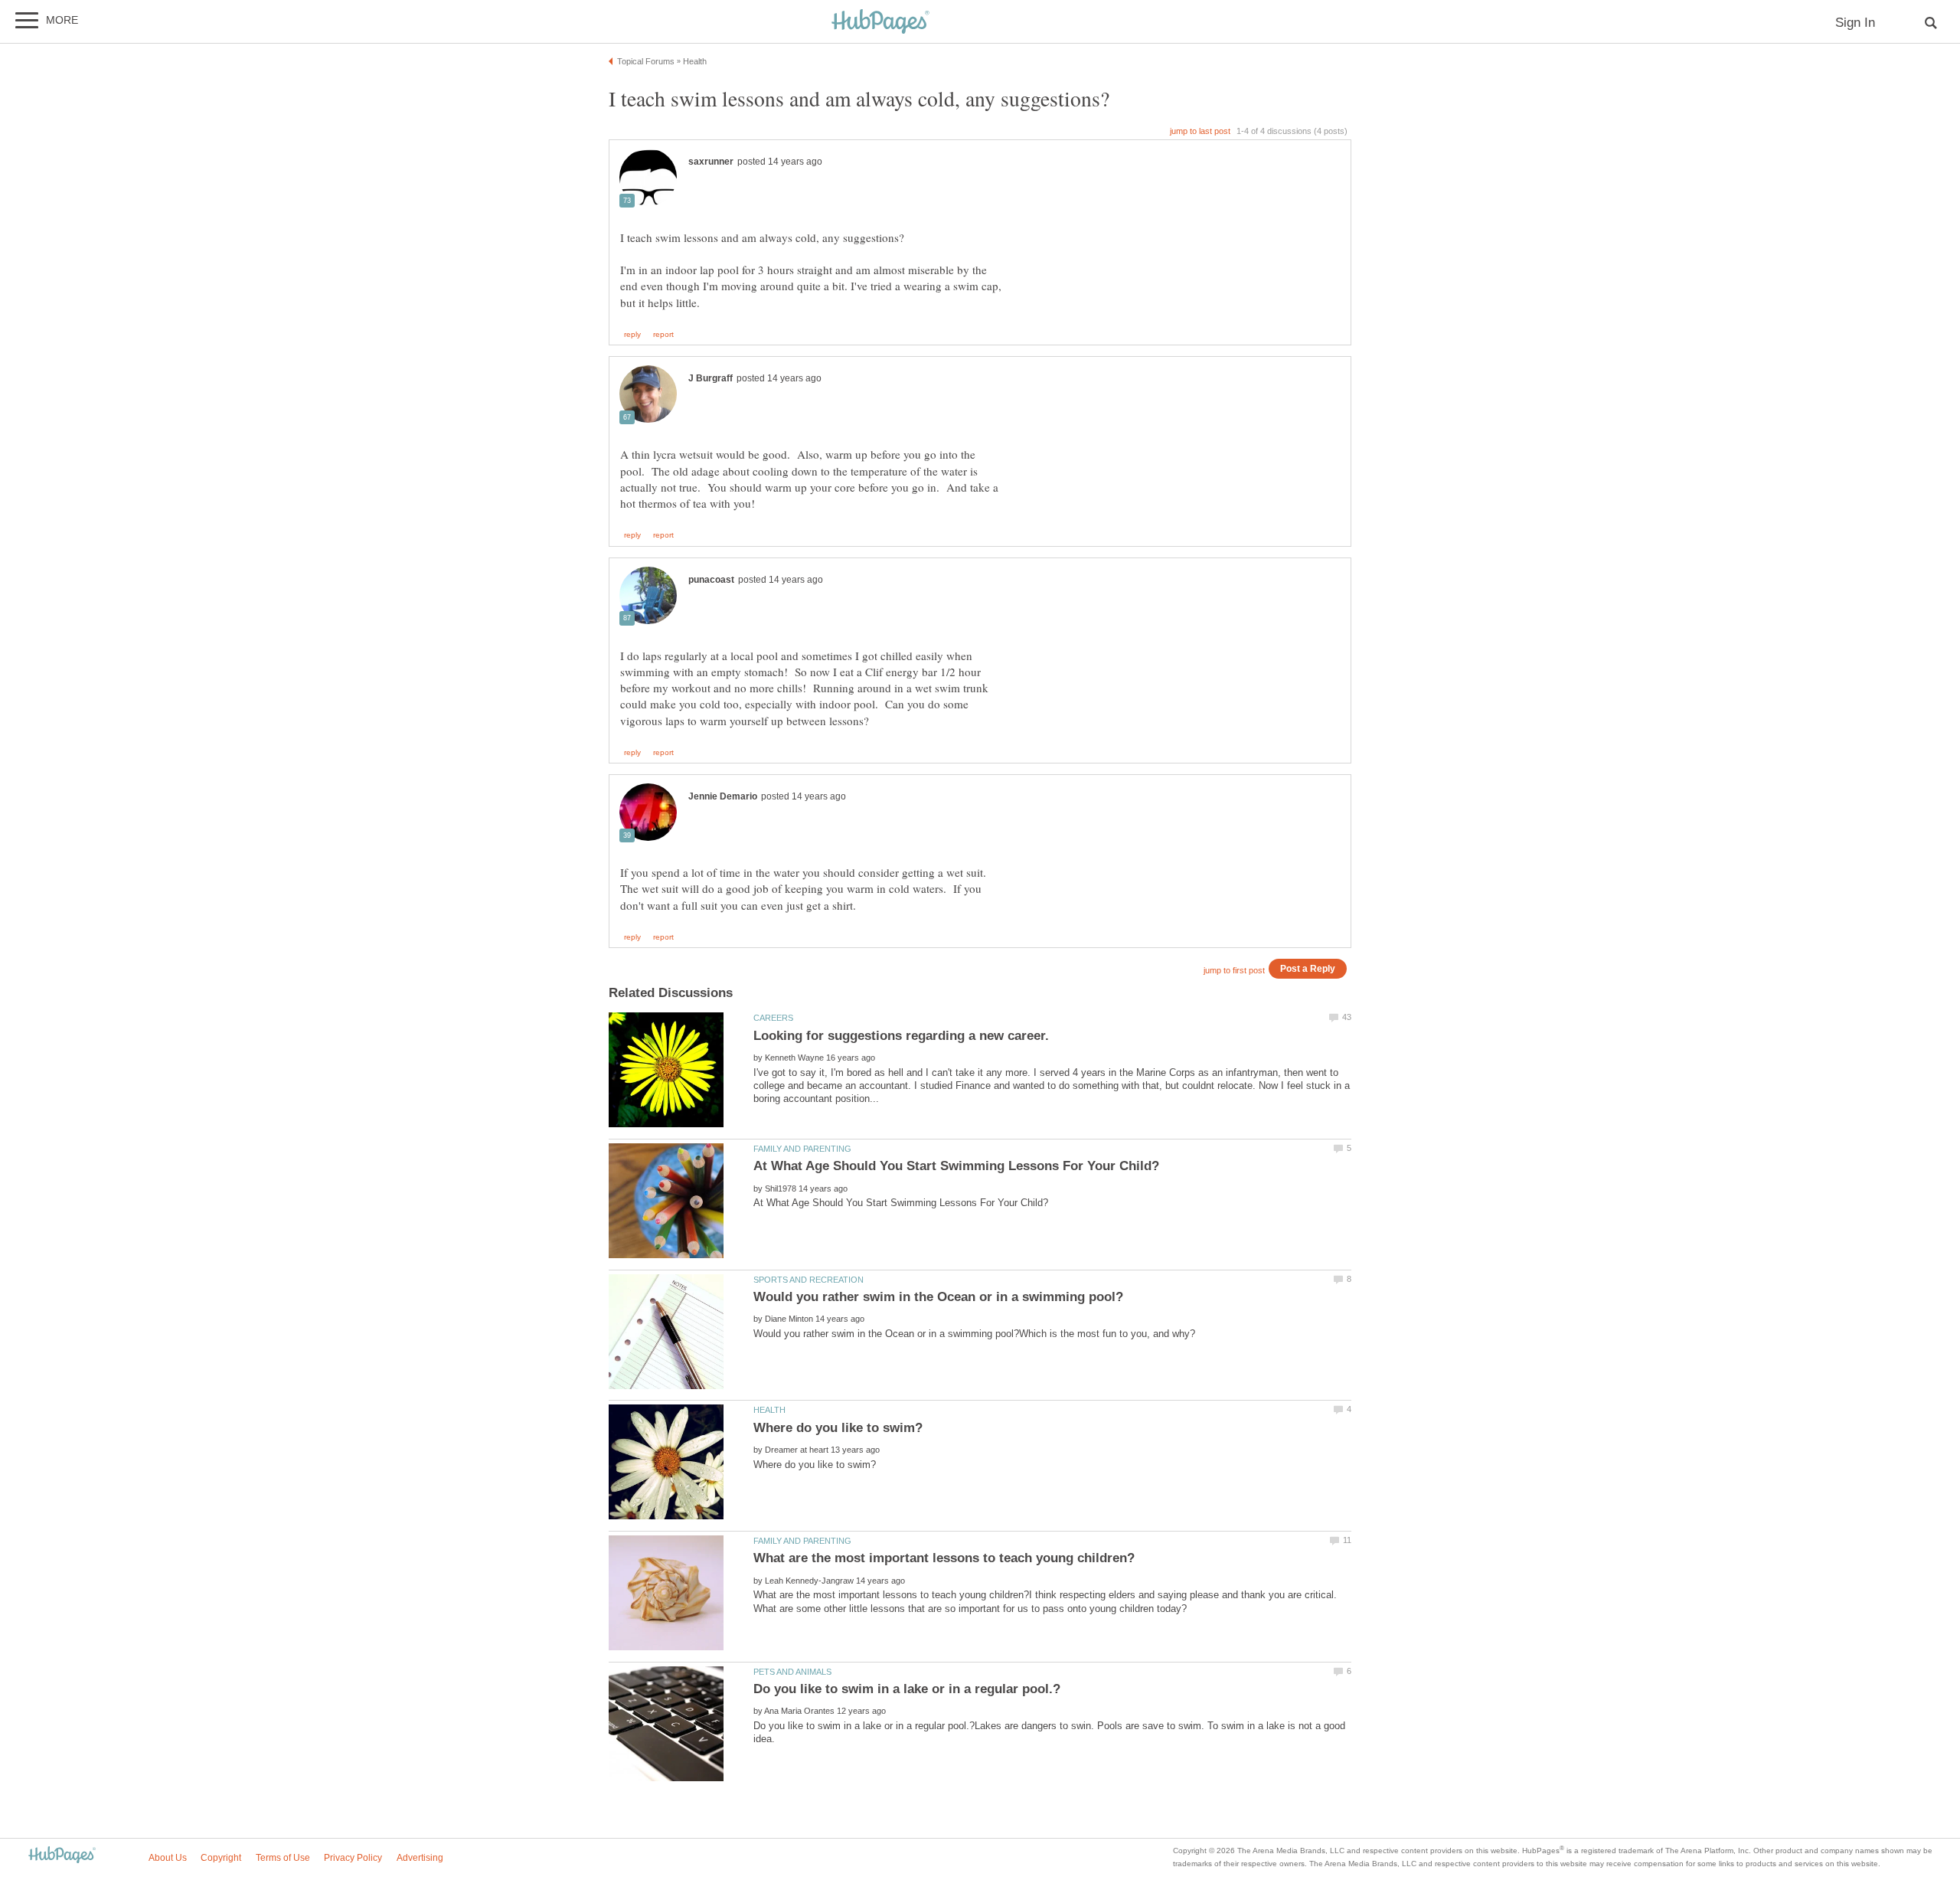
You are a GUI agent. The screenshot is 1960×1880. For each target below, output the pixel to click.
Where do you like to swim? (838, 1428)
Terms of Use (283, 1858)
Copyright (221, 1858)
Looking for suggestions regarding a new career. (901, 1036)
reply (632, 335)
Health (769, 1410)
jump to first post (1234, 970)
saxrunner (711, 162)
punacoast (711, 580)
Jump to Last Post (1200, 131)
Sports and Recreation (808, 1280)
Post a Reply (1308, 968)
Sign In (1855, 23)
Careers (773, 1018)
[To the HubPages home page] (62, 1856)
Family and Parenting (802, 1149)
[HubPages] (880, 23)
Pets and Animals (792, 1672)
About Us (168, 1858)
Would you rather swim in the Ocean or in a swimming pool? (938, 1297)
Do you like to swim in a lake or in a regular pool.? (907, 1689)
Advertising (420, 1858)
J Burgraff (710, 378)
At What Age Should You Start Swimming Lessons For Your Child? (956, 1166)
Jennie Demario (723, 796)
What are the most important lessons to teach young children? (944, 1558)
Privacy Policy (353, 1858)
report (663, 335)
